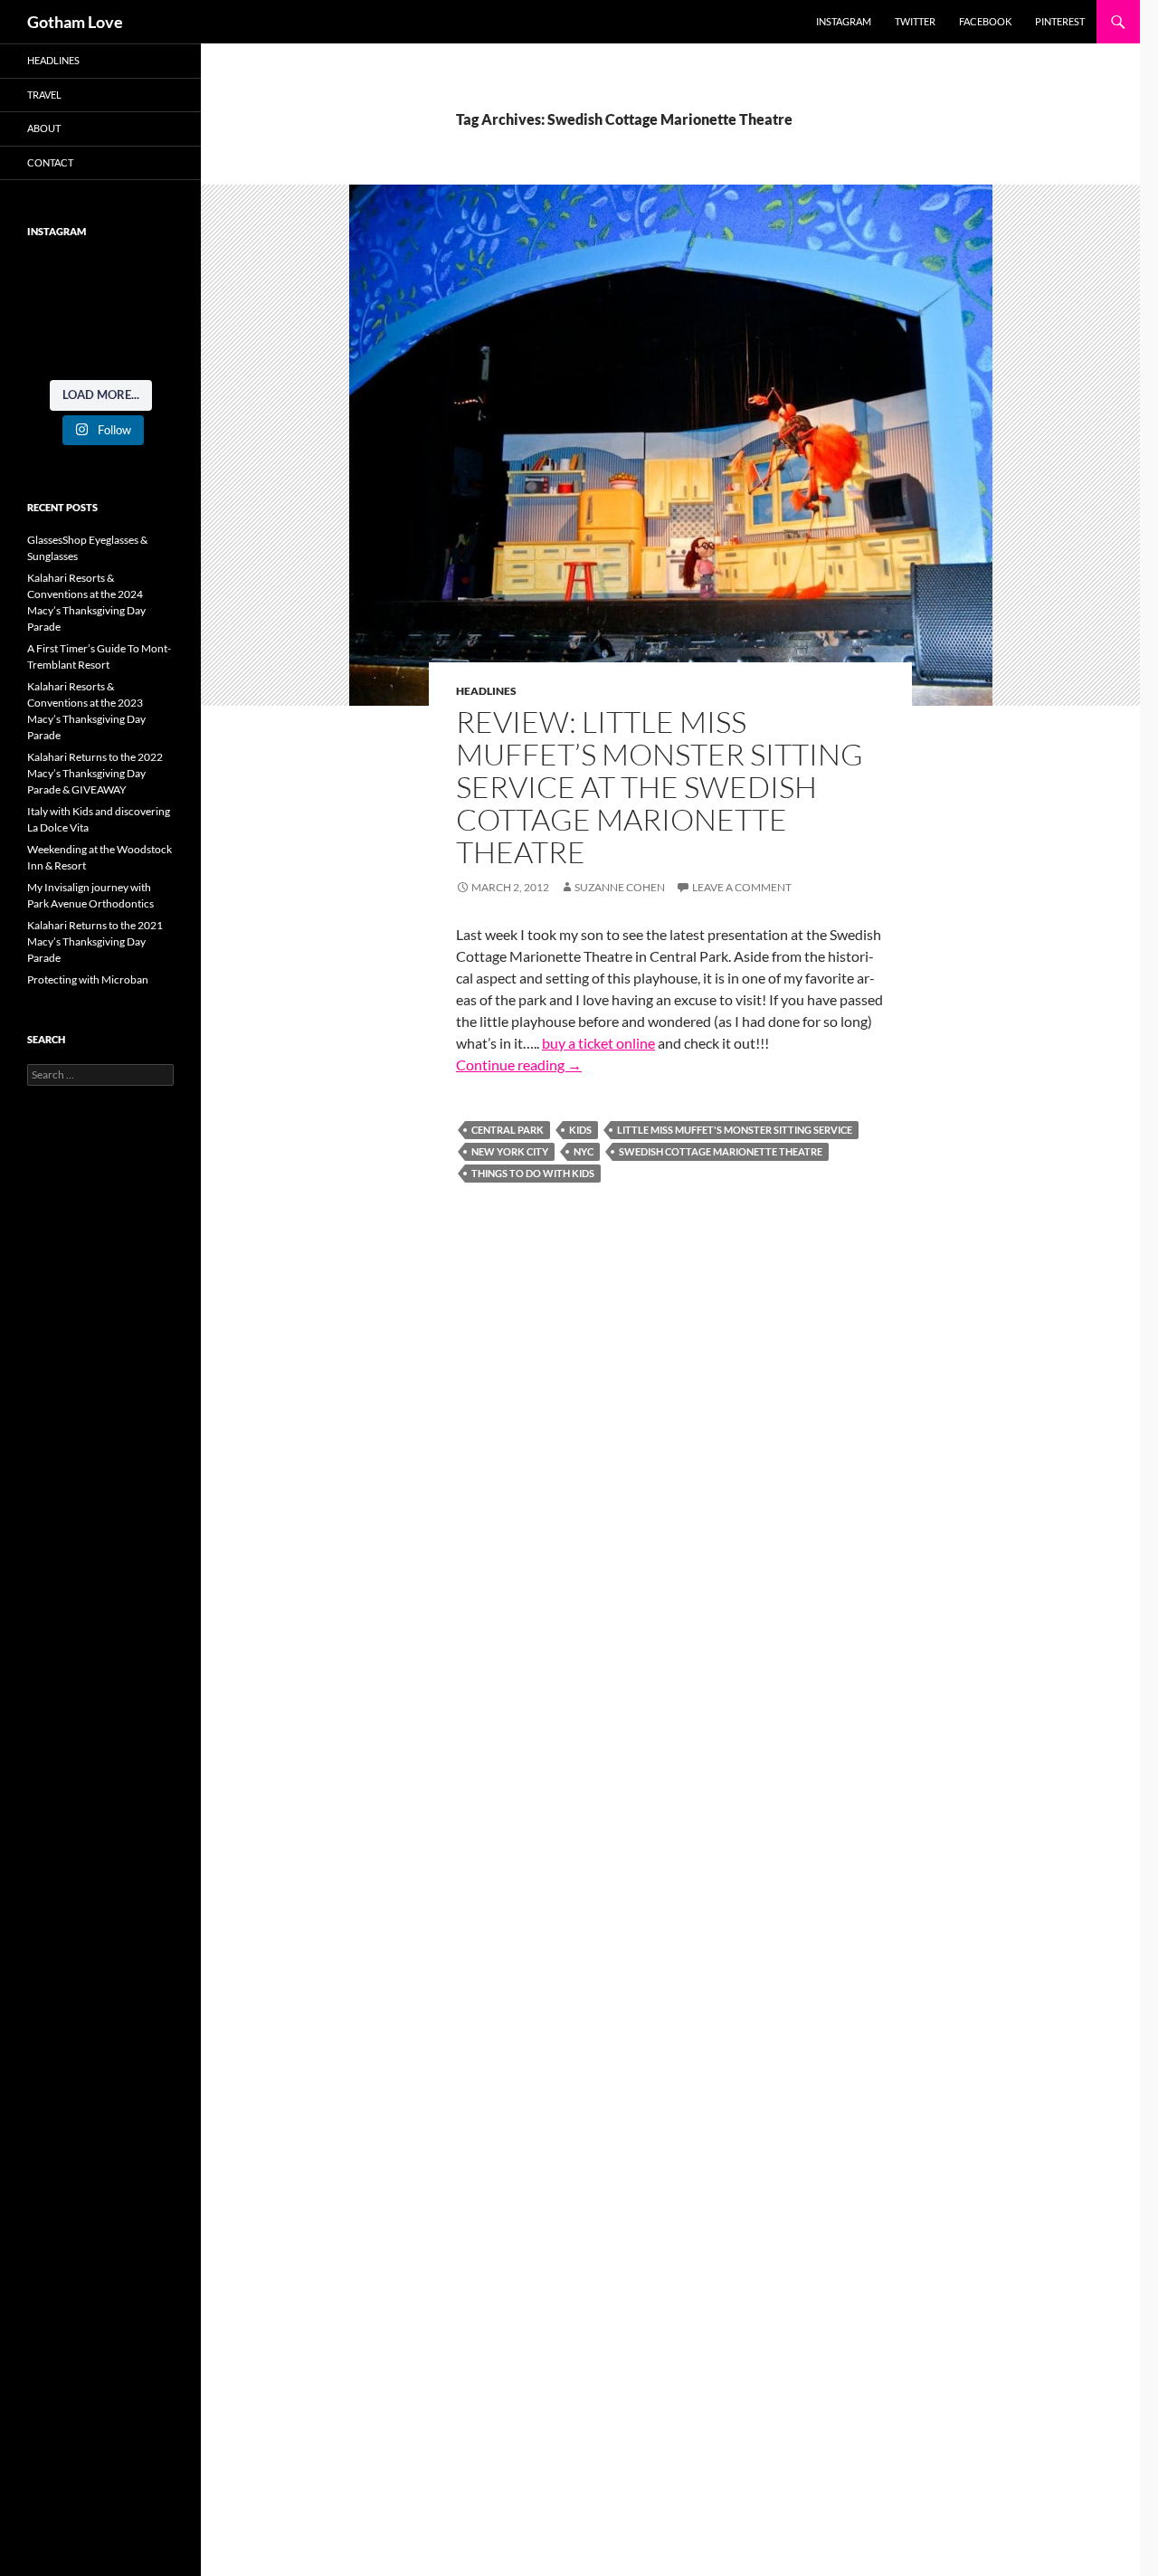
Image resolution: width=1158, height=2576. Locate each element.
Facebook (985, 21)
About (44, 128)
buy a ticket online (598, 1043)
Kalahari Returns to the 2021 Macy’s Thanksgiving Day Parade (95, 941)
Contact (50, 162)
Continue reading (519, 1065)
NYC (584, 1151)
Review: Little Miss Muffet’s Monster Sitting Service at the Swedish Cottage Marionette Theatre (660, 787)
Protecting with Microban (88, 979)
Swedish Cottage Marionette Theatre (721, 1151)
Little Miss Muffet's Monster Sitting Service (735, 1130)
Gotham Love (75, 22)
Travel (44, 95)
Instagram (844, 21)
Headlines (486, 691)
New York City (510, 1151)
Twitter (915, 21)
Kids (580, 1130)
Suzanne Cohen (620, 887)
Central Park (508, 1130)
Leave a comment (742, 887)
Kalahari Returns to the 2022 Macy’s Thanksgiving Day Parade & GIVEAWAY (95, 773)
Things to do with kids (533, 1173)
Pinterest (1060, 21)
